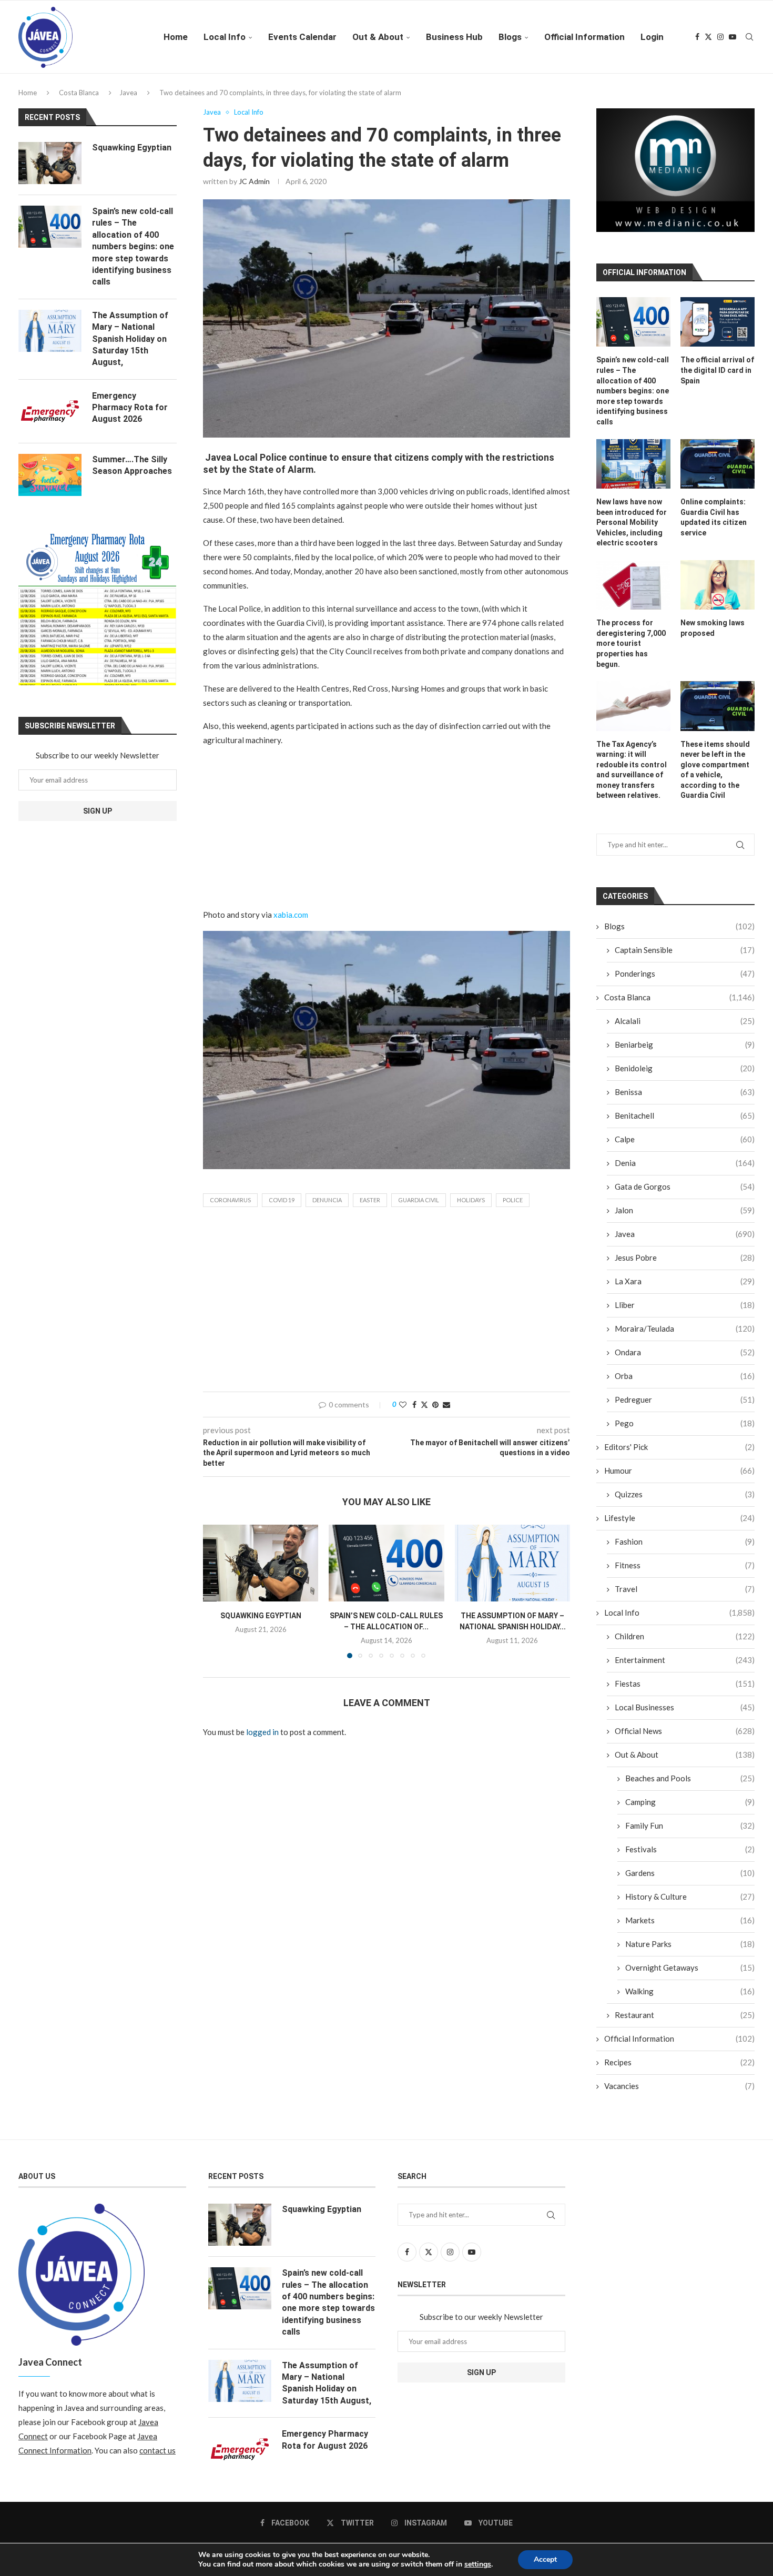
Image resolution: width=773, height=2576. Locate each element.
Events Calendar (302, 37)
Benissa (685, 1100)
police (513, 1200)
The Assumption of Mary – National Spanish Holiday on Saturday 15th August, (130, 339)
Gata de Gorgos (685, 1194)
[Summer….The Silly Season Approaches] (50, 475)
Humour (679, 1478)
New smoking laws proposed (713, 636)
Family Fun (690, 1833)
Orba (685, 1384)
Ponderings (685, 981)
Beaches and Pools (690, 1786)
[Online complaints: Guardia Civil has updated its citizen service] (718, 471)
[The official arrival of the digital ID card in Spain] (718, 330)
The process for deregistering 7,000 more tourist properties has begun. (631, 651)
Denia (685, 1171)
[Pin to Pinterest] (435, 1404)
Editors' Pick (679, 1455)
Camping (690, 1810)
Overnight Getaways (690, 1975)
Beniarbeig (685, 1052)
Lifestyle (679, 1526)
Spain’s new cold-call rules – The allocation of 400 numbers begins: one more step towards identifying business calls (633, 399)
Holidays (471, 1200)
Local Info (225, 37)
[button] (217, 1591)
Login (652, 37)
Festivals (690, 1857)
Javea (128, 93)
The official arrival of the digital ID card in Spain (717, 378)
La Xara (685, 1289)
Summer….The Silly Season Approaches (132, 465)
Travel (685, 1597)
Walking (690, 1999)
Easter (370, 1200)
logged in (262, 1732)
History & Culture (690, 1904)
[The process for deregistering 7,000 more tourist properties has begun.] (633, 593)
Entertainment (685, 1668)
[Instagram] (720, 37)
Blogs (510, 37)
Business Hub (454, 37)
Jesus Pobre (685, 1265)
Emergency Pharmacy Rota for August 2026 (130, 408)
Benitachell (685, 1123)
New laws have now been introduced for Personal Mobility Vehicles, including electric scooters (632, 530)
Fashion (685, 1549)
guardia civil (419, 1200)
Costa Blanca (79, 93)
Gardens (690, 1881)
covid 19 (282, 1200)
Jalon (685, 1218)
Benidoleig (685, 1076)
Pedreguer (685, 1407)
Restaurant (685, 2023)
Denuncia (327, 1200)
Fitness (685, 1573)
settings (478, 2564)
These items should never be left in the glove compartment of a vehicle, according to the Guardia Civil (715, 777)
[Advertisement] (387, 830)
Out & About (378, 37)
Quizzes (685, 1502)
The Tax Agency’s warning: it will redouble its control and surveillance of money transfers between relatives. (632, 777)
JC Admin (254, 181)
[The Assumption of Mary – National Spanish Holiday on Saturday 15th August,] (512, 1563)
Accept (545, 2559)
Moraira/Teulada (685, 1336)
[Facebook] (697, 37)
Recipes (679, 2070)
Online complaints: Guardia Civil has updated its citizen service (714, 525)
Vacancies (679, 2094)
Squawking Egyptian (261, 1616)
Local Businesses (685, 1715)
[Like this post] (403, 1404)
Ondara (685, 1360)
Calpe (685, 1147)
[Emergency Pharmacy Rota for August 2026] (50, 411)
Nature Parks (690, 1952)
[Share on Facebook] (414, 1404)
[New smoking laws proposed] (718, 593)
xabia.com (291, 915)
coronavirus (230, 1200)
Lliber (685, 1313)
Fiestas (685, 1691)
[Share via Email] (446, 1404)
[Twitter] (708, 37)
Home (176, 37)
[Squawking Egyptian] (261, 1563)
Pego (685, 1431)
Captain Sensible (685, 958)
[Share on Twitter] (424, 1404)
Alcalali (685, 1029)
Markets (690, 1928)
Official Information (584, 37)
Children (685, 1644)
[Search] (749, 37)
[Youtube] (733, 37)
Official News (685, 1739)
